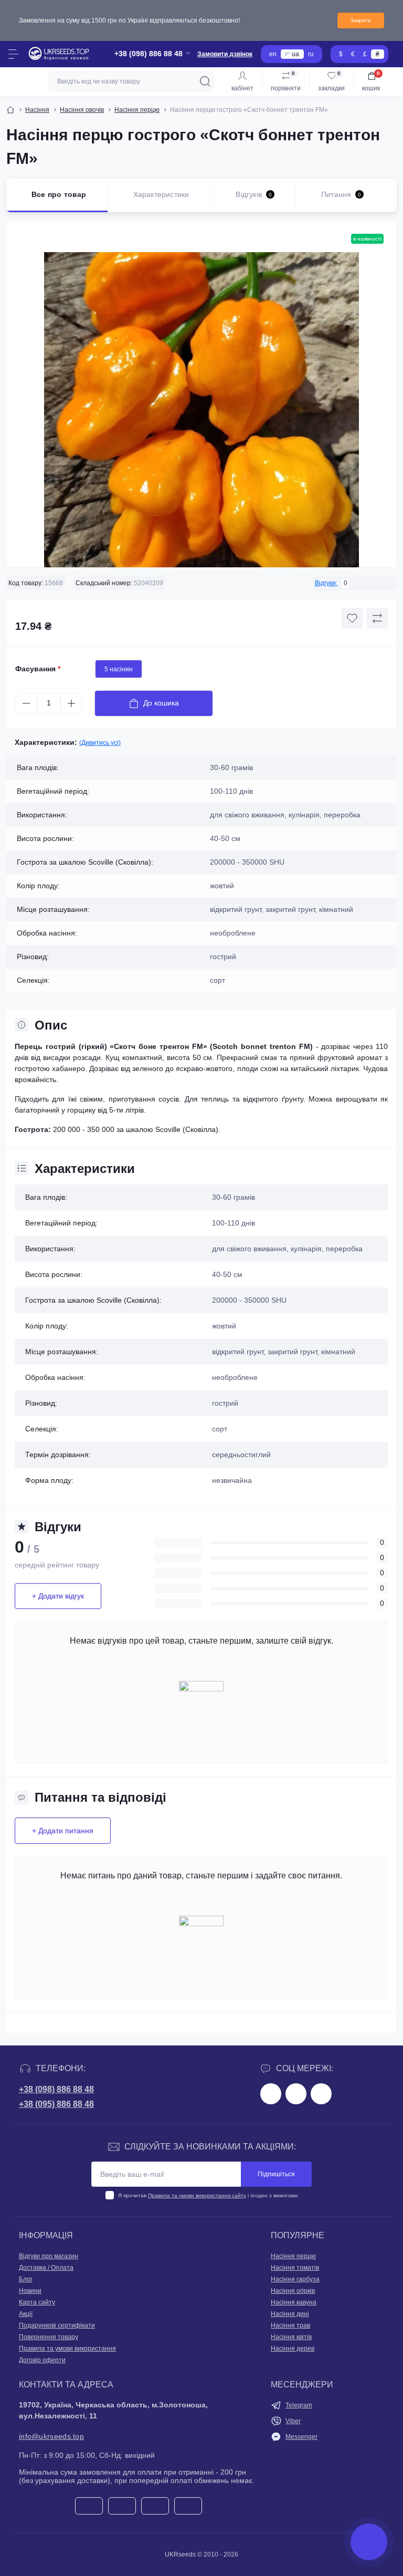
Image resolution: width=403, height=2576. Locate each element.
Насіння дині (290, 2314)
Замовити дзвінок (225, 54)
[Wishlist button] (352, 618)
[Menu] (14, 54)
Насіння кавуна (294, 2302)
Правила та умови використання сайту (197, 2195)
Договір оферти (42, 2360)
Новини (30, 2291)
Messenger (301, 2437)
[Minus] (26, 703)
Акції (26, 2314)
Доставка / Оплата (46, 2268)
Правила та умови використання (67, 2349)
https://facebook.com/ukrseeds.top (271, 2094)
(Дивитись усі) (100, 743)
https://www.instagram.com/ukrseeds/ (321, 2094)
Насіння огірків (293, 2291)
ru (311, 54)
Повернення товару (49, 2337)
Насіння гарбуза (295, 2279)
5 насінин (119, 669)
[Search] (205, 81)
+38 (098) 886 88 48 (56, 2089)
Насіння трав (290, 2325)
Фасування (38, 669)
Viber (293, 2421)
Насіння (37, 110)
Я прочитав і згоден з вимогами (208, 2195)
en (273, 54)
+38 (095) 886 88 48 (56, 2104)
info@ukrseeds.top (51, 2436)
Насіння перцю (137, 110)
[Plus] (71, 703)
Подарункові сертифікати (57, 2325)
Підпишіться (276, 2174)
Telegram (299, 2405)
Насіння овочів (82, 110)
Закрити (361, 20)
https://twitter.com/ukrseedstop (296, 2094)
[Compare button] (377, 618)
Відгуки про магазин (49, 2256)
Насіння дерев (293, 2349)
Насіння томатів (295, 2268)
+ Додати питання (63, 1831)
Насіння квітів (291, 2337)
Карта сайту (37, 2302)
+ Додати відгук (58, 1596)
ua (295, 54)
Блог (26, 2279)
